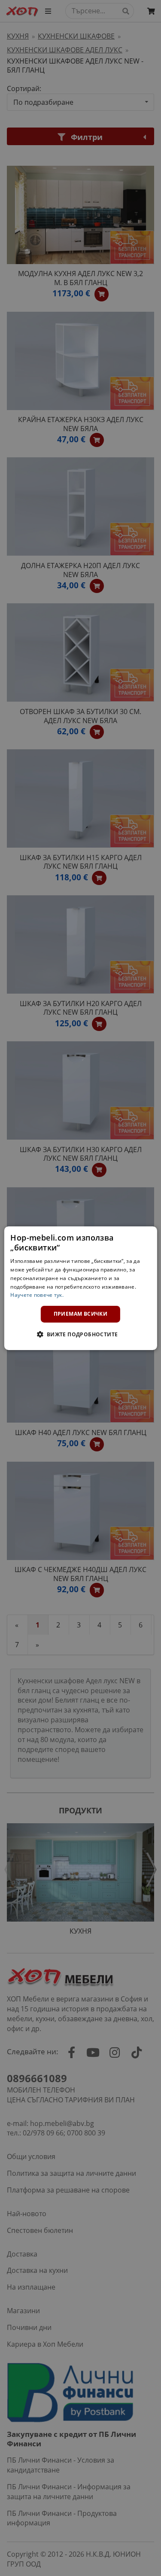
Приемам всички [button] (81, 1314)
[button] (80, 1334)
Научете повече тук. (37, 1295)
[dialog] (80, 1288)
